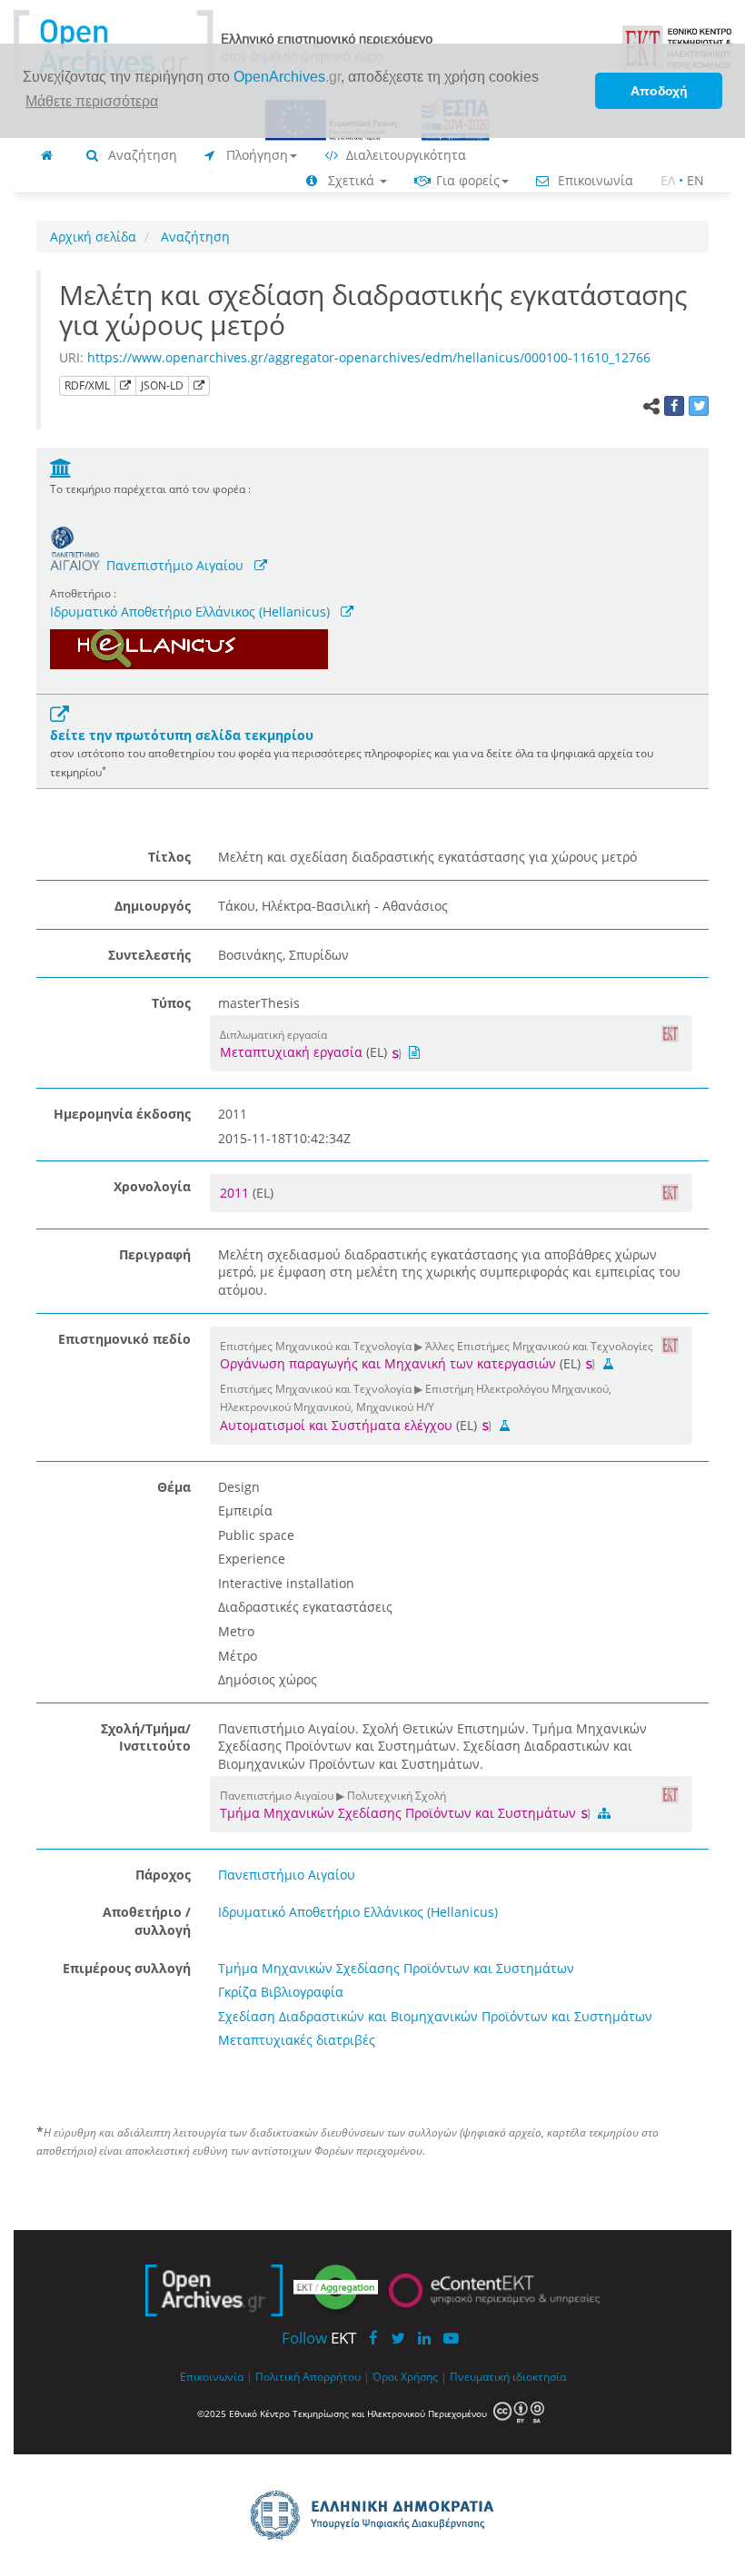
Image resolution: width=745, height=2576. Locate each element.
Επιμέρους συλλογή (127, 1968)
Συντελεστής (149, 955)
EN (695, 180)
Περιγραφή (155, 1254)
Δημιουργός (153, 906)
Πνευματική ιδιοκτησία (508, 2376)
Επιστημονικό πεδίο (124, 1339)
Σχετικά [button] (351, 180)
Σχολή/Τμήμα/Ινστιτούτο (146, 1737)
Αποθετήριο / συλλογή (147, 1921)
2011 (236, 1193)
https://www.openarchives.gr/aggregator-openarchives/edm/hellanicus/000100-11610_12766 (369, 357)
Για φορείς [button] (466, 180)
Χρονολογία (152, 1186)
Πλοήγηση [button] (255, 155)
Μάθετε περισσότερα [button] (92, 101)
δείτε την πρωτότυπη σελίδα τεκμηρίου (182, 735)
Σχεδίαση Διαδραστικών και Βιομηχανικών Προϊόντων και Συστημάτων (435, 2016)
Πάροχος (163, 1875)
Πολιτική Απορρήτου (308, 2376)
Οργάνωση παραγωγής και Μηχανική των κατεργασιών (388, 1363)
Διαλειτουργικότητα (404, 155)
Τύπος (171, 1003)
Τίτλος (169, 857)
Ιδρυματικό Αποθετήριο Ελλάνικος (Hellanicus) (190, 612)
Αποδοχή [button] (659, 91)
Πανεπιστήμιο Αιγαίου (175, 565)
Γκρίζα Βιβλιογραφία (281, 1992)
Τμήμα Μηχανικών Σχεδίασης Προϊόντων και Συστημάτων (400, 1813)
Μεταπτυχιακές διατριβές (297, 2040)
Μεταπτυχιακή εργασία (291, 1052)
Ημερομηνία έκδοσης (122, 1114)
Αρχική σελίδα (93, 237)
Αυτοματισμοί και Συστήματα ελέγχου (336, 1425)
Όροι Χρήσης (405, 2376)
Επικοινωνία (594, 180)
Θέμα (174, 1487)
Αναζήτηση (141, 155)
